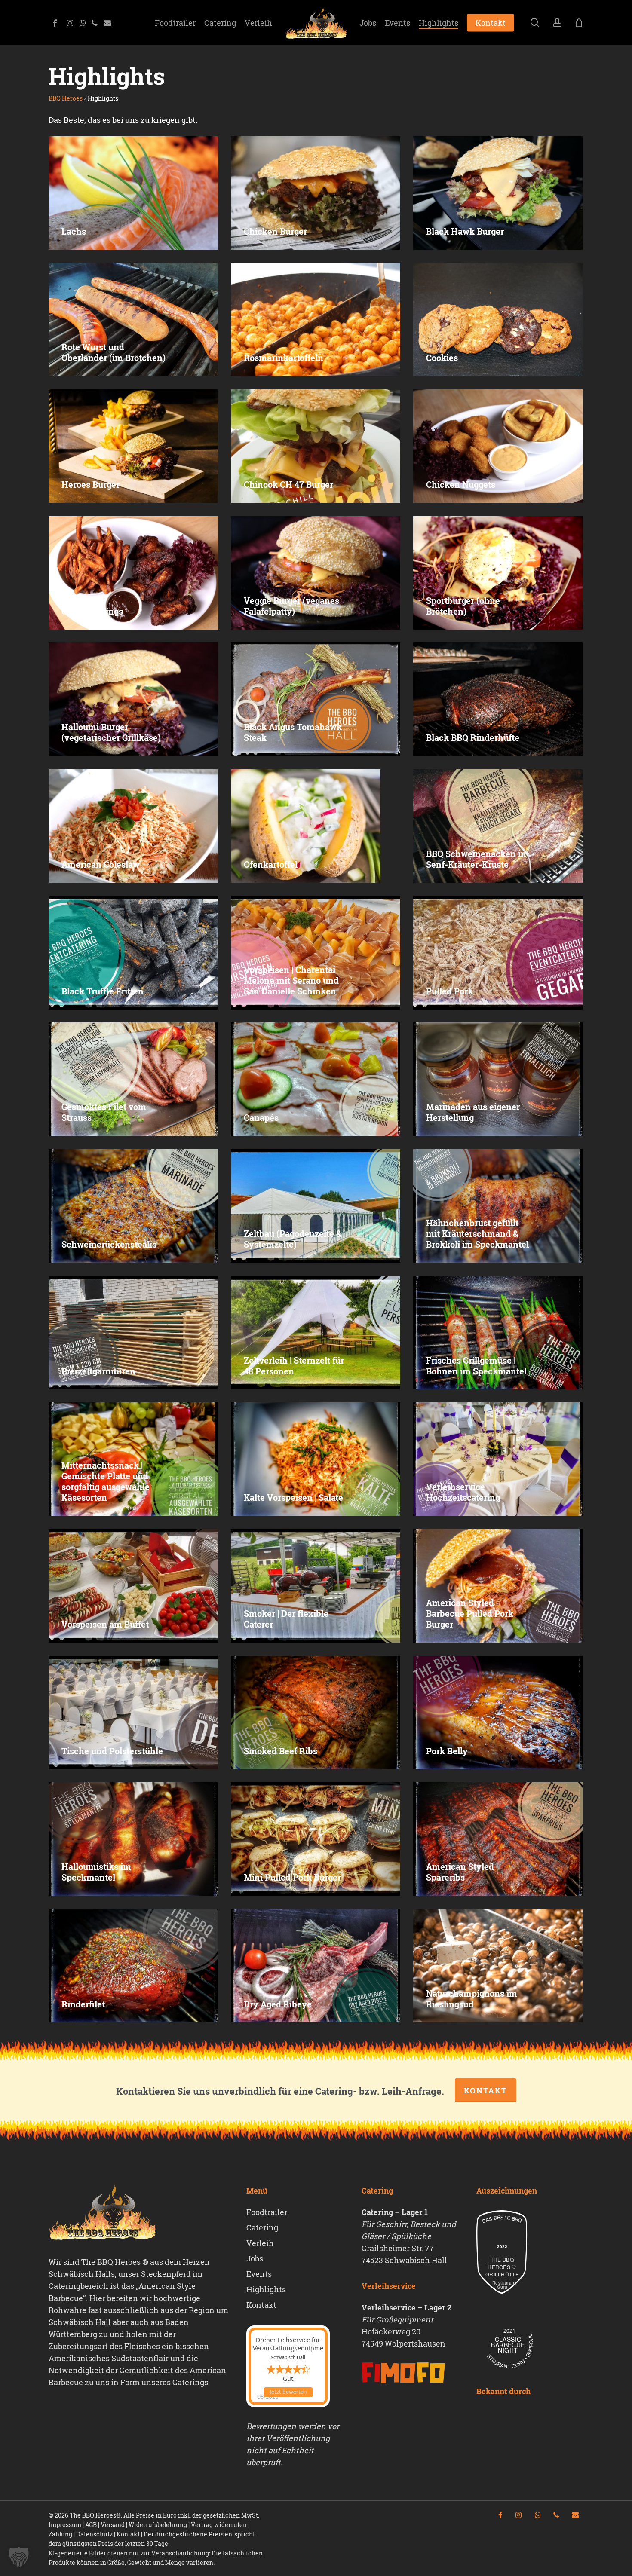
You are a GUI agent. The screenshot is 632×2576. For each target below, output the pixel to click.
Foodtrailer (267, 2212)
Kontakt (486, 2090)
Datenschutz (94, 2534)
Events (259, 2274)
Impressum (65, 2525)
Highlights (266, 2289)
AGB (91, 2525)
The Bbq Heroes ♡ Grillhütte (502, 2267)
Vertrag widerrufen (219, 2525)
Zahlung (60, 2534)
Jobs (255, 2258)
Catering (262, 2227)
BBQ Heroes (66, 98)
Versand (113, 2525)
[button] (19, 2557)
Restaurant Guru (502, 2285)
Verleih (260, 2243)
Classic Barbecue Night (508, 2345)
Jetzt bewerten (288, 2392)
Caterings (190, 2382)
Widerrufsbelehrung (158, 2525)
